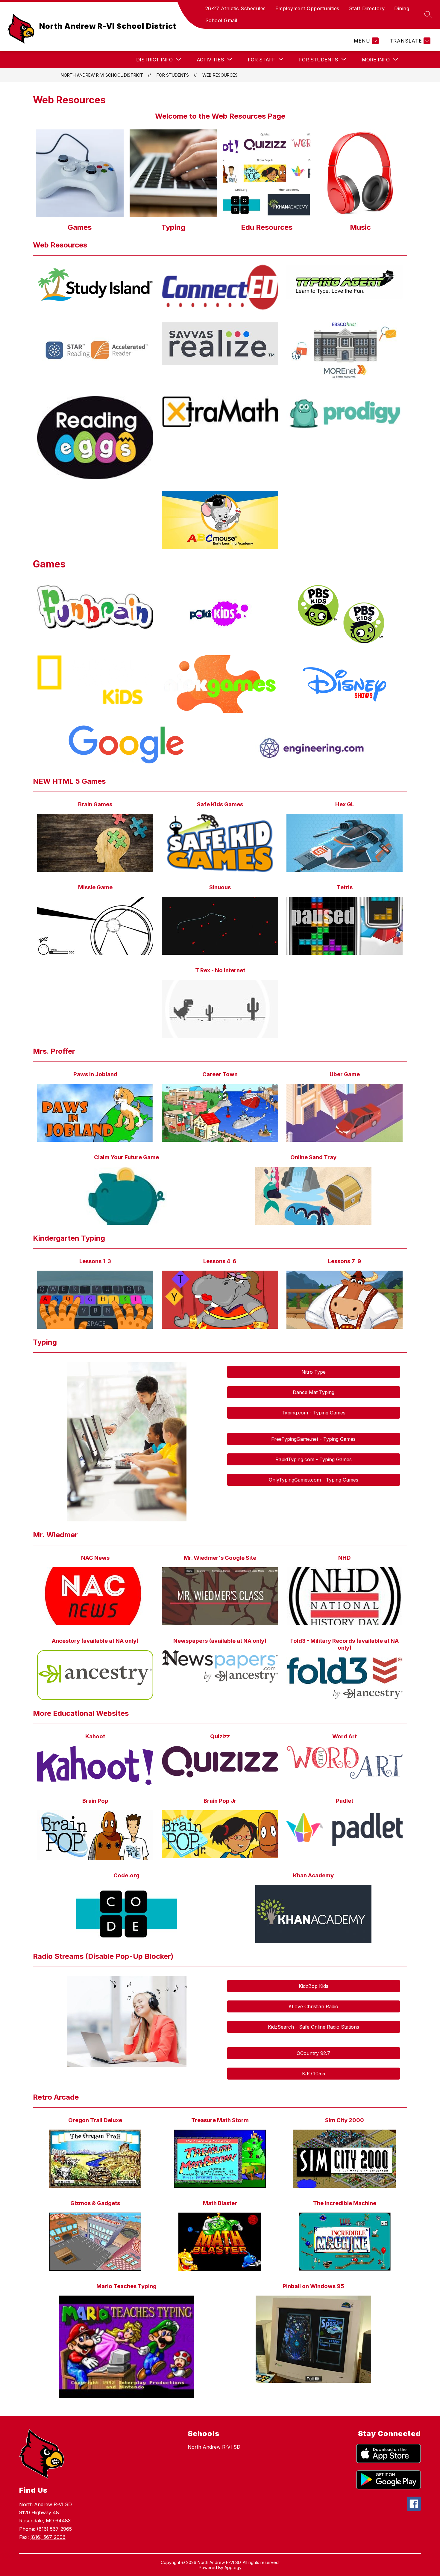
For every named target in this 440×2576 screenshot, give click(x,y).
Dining (402, 8)
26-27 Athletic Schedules (236, 8)
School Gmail (221, 20)
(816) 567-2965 (54, 2529)
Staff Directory (367, 8)
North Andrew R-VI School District (102, 75)
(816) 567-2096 (48, 2537)
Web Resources (220, 75)
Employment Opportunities (307, 8)
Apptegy (233, 2567)
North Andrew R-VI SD (214, 2447)
